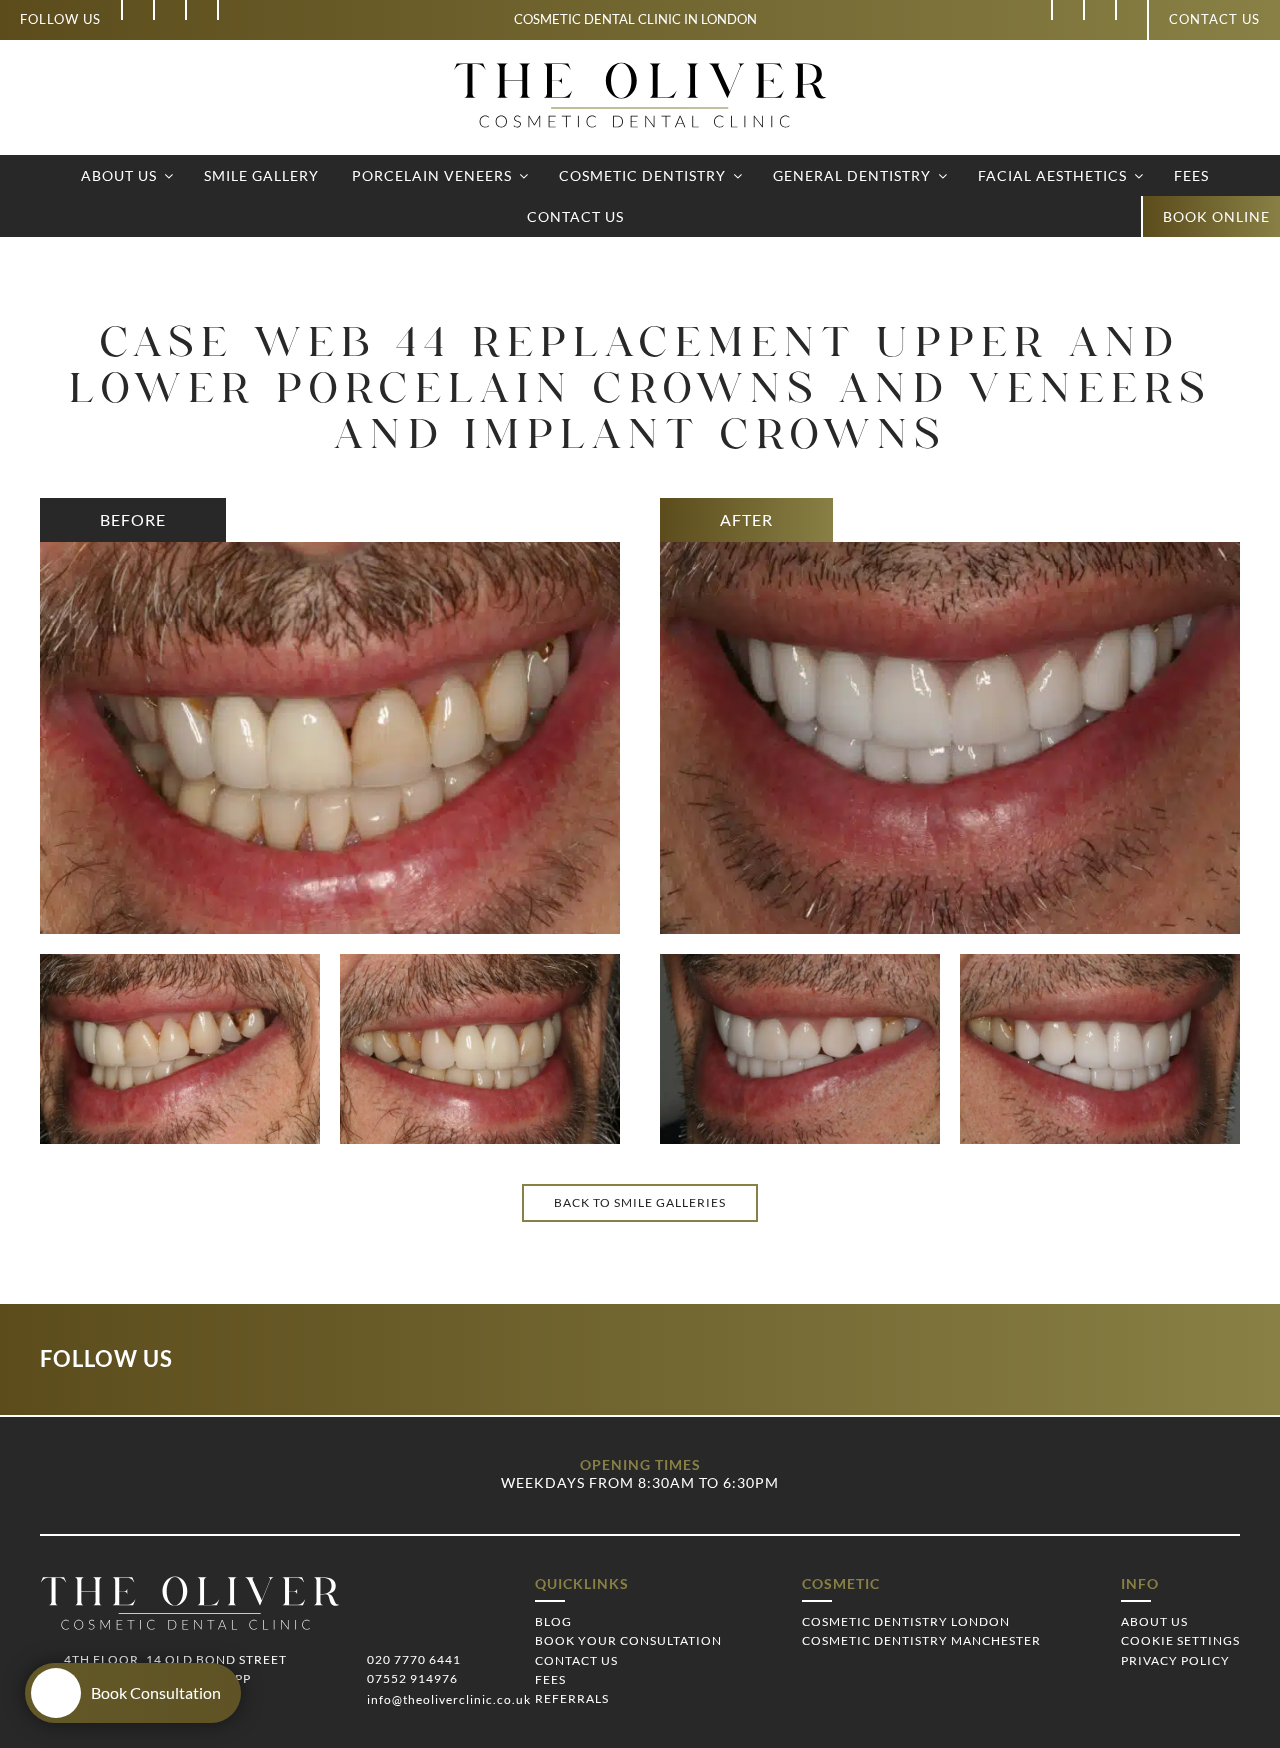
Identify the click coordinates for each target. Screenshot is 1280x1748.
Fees (1191, 175)
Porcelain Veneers (432, 175)
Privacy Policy (1175, 1660)
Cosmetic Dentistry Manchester (921, 1640)
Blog (553, 1621)
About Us (119, 175)
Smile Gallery (261, 175)
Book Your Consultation (628, 1640)
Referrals (572, 1698)
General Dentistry (852, 175)
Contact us (1214, 19)
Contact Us (575, 216)
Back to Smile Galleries (640, 1202)
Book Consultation (156, 1692)
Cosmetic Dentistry (642, 175)
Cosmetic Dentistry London (906, 1621)
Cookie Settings (1180, 1640)
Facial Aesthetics (1052, 175)
